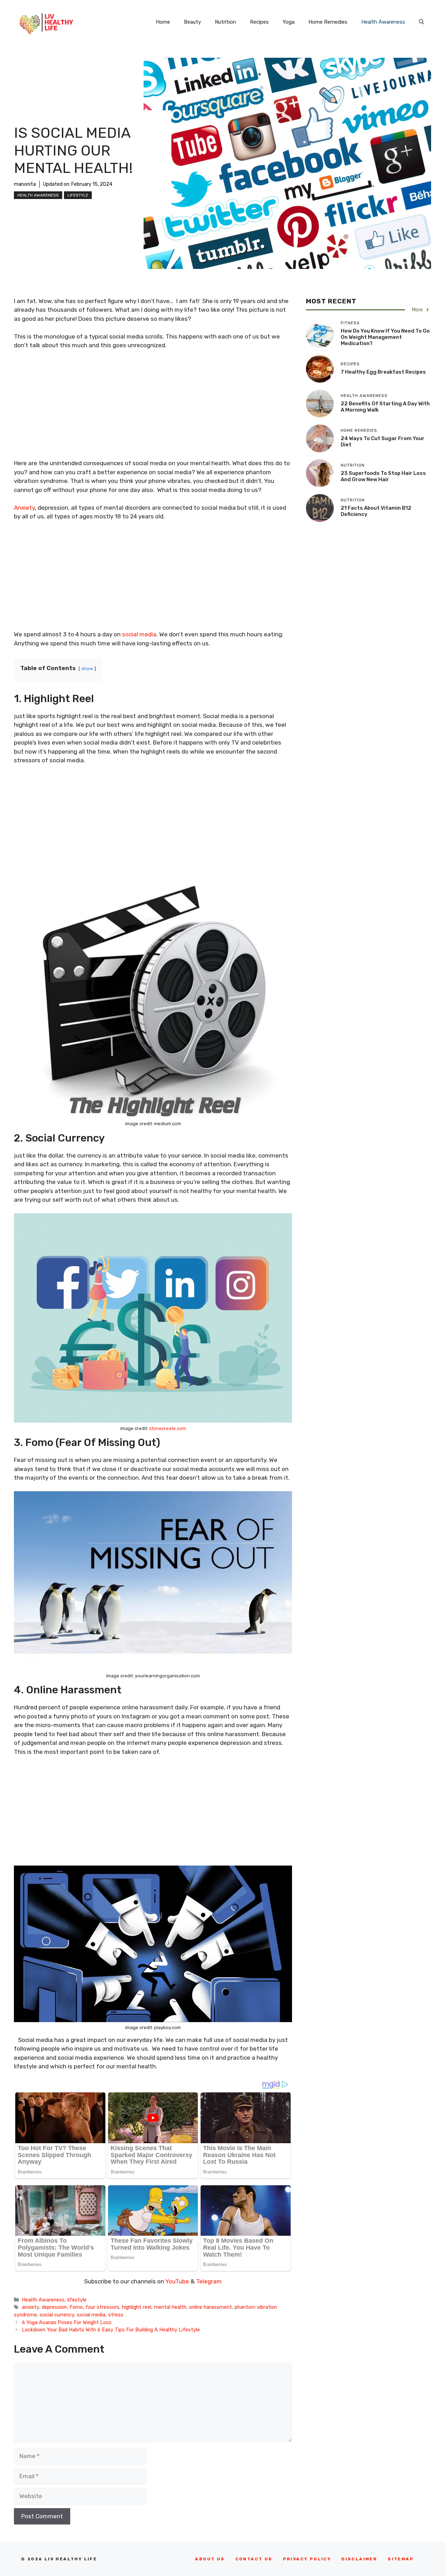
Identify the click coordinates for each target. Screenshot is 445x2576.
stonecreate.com (168, 1428)
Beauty (192, 22)
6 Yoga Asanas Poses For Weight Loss (67, 2322)
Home (163, 22)
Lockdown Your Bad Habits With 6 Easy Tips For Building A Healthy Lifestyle (111, 2330)
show (87, 668)
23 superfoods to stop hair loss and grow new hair (383, 476)
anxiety (30, 2307)
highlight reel (137, 2307)
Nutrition (225, 22)
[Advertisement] (153, 407)
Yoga (289, 22)
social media (139, 634)
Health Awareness (383, 22)
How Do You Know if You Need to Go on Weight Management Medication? (385, 337)
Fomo (76, 2307)
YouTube (177, 2281)
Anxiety (24, 508)
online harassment (211, 2307)
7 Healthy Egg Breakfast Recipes (383, 372)
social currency (57, 2315)
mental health (170, 2307)
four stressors (102, 2307)
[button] (422, 22)
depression (54, 2307)
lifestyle (78, 195)
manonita (25, 184)
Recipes (259, 22)
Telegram (209, 2281)
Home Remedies (328, 22)
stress (116, 2315)
